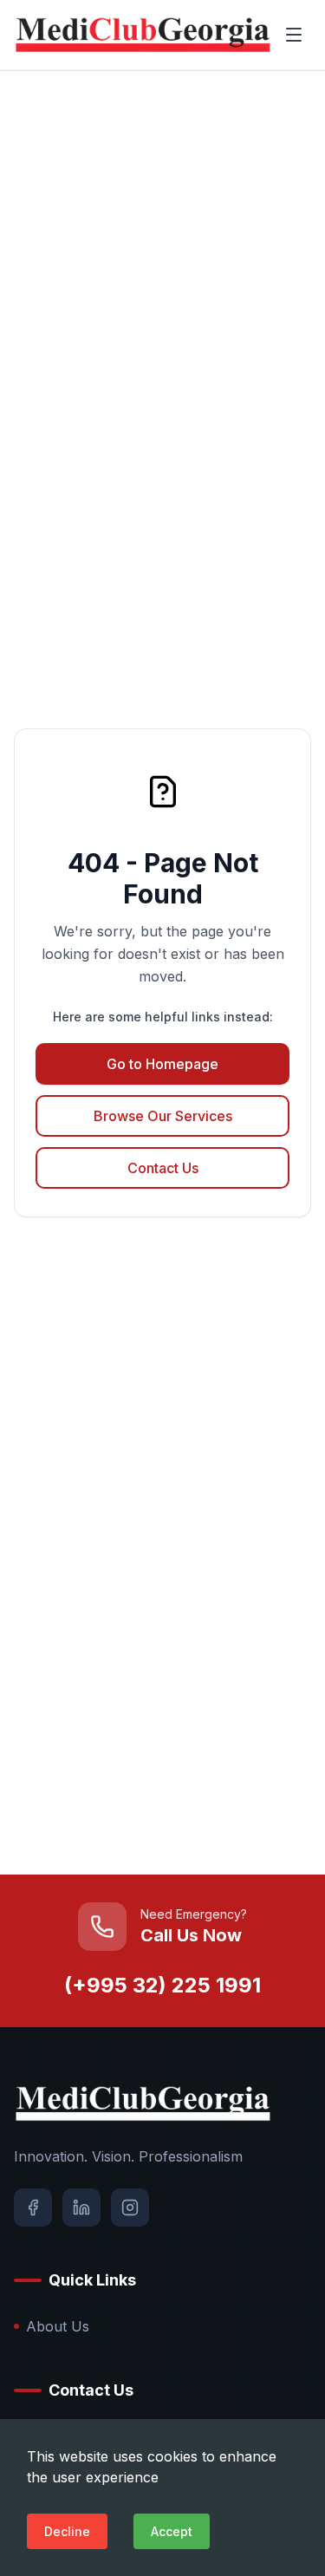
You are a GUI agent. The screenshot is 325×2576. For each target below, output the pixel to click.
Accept (172, 2531)
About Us (58, 2326)
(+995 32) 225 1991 (162, 1985)
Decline (67, 2531)
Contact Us (163, 1168)
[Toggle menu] (294, 35)
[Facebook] (33, 2208)
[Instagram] (130, 2208)
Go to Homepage (162, 1064)
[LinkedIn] (81, 2208)
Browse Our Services (163, 1116)
